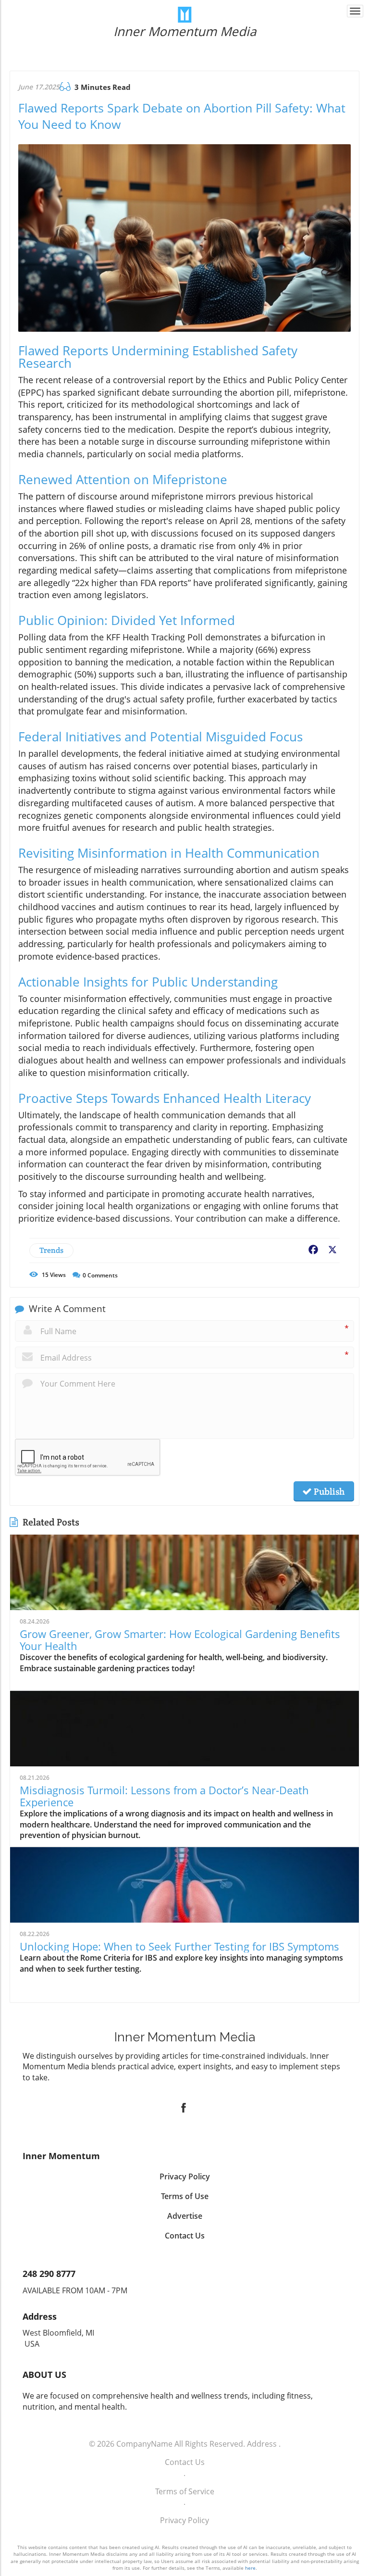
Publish (328, 1491)
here (250, 2568)
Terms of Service (185, 2491)
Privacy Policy (184, 2520)
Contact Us (185, 2462)
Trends (51, 1250)
